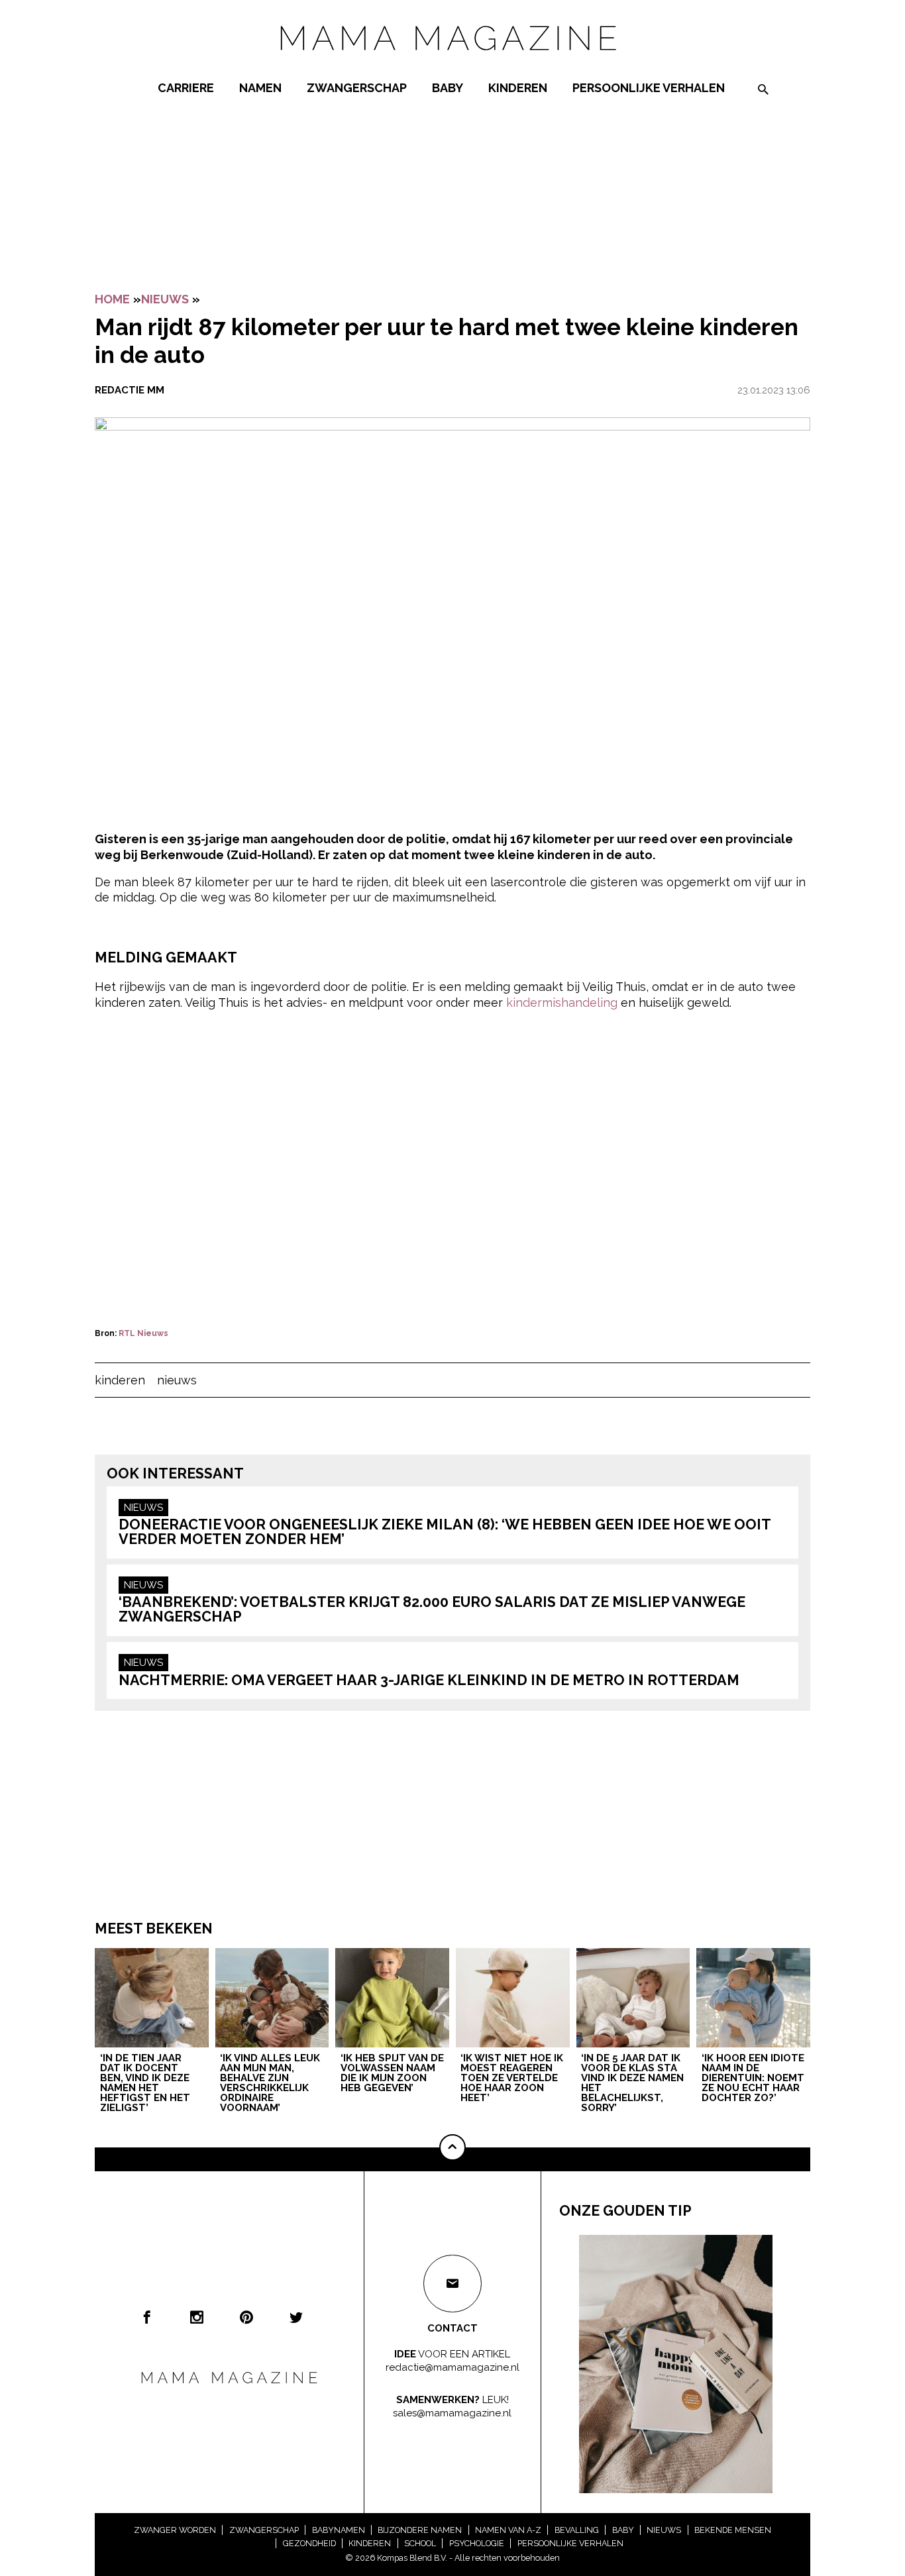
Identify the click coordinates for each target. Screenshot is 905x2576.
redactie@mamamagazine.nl (452, 2367)
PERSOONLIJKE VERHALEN (649, 88)
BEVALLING (577, 2530)
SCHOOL (420, 2543)
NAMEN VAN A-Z (508, 2530)
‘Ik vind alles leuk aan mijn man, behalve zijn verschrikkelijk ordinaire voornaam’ (270, 2084)
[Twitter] (296, 2317)
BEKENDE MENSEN (733, 2530)
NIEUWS (165, 299)
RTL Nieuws (143, 1333)
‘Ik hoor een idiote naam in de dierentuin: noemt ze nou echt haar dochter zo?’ (753, 2079)
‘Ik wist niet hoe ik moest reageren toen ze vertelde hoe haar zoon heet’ (512, 2079)
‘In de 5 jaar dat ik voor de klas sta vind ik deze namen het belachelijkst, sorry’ (632, 2084)
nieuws (177, 1380)
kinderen (120, 1380)
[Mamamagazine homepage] (452, 63)
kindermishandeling (562, 1003)
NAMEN (260, 88)
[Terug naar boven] (452, 2147)
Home (112, 299)
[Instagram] (197, 2317)
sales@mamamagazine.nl (452, 2413)
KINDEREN (518, 88)
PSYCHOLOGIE (477, 2543)
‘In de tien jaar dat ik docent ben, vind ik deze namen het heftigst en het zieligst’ (145, 2084)
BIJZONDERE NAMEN (420, 2530)
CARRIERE (186, 88)
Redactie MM (130, 390)
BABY (448, 88)
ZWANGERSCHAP (357, 88)
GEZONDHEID (309, 2543)
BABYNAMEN (339, 2530)
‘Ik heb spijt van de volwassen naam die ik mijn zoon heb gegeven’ (392, 2074)
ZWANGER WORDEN (175, 2530)
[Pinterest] (246, 2317)
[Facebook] (147, 2317)
